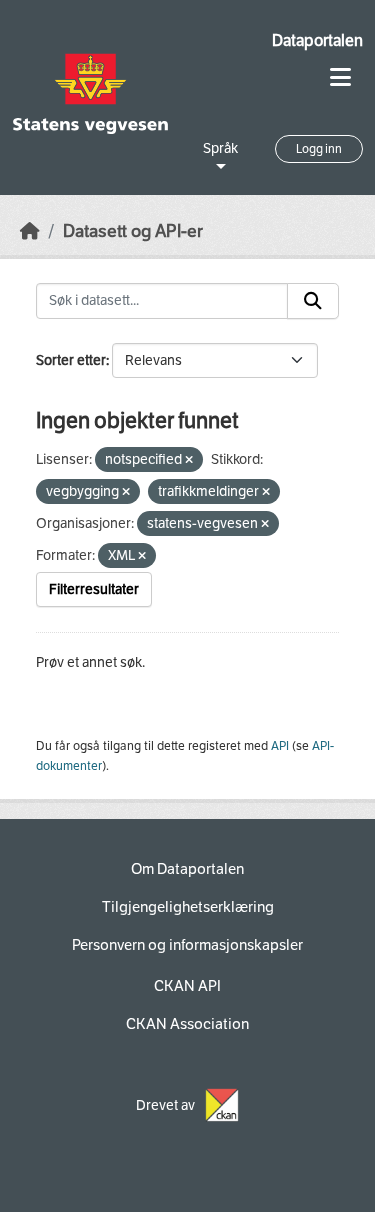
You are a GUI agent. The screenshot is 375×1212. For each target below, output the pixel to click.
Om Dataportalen (187, 869)
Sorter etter (71, 360)
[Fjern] (189, 460)
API (280, 746)
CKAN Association (187, 1024)
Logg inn (319, 149)
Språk (220, 148)
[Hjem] (30, 231)
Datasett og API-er (133, 231)
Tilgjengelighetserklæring (188, 907)
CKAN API (187, 986)
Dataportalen (317, 40)
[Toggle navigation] (340, 77)
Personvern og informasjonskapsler (187, 945)
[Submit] (313, 301)
